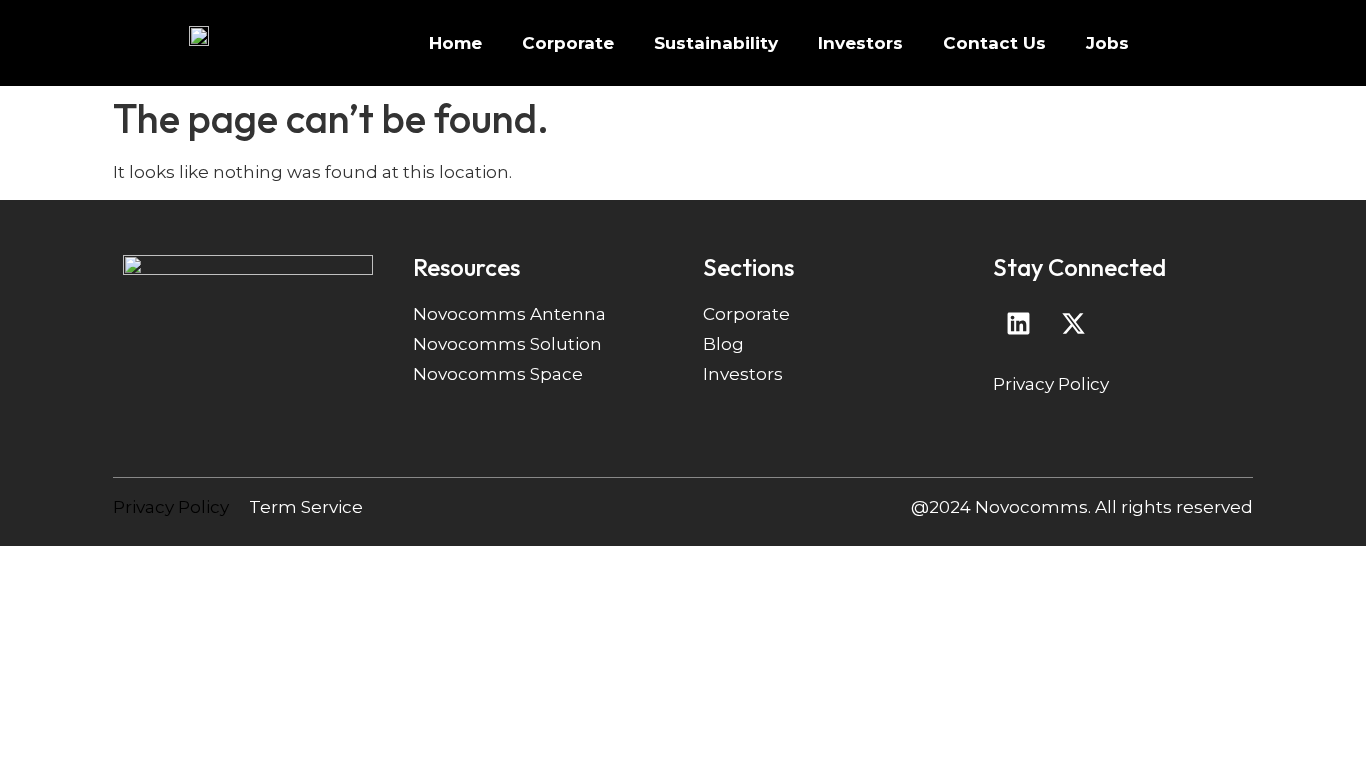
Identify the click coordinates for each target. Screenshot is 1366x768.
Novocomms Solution (507, 344)
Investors (860, 43)
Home (455, 43)
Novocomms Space (498, 374)
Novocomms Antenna (509, 314)
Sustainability (716, 43)
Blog (723, 344)
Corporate (568, 43)
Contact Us (994, 43)
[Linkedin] (1018, 324)
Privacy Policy (1051, 384)
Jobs (1107, 43)
